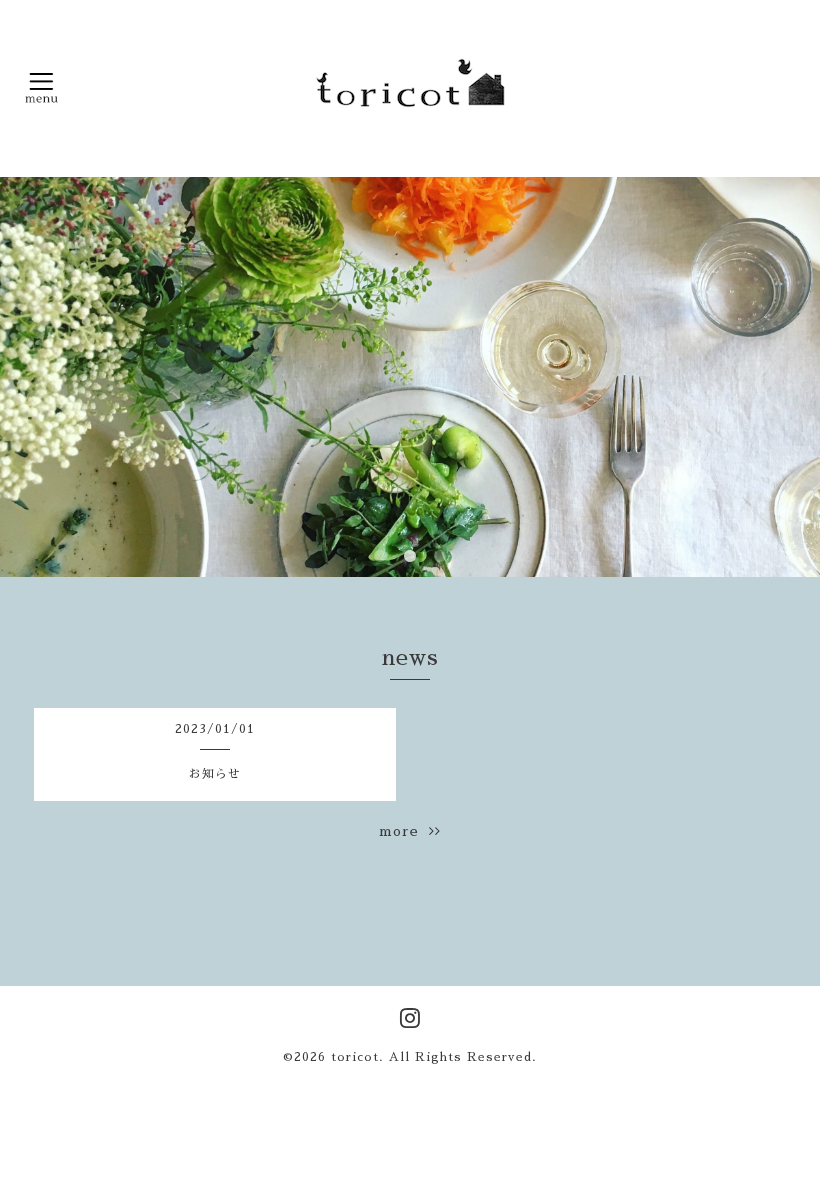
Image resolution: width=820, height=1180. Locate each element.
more (404, 831)
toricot (355, 1057)
